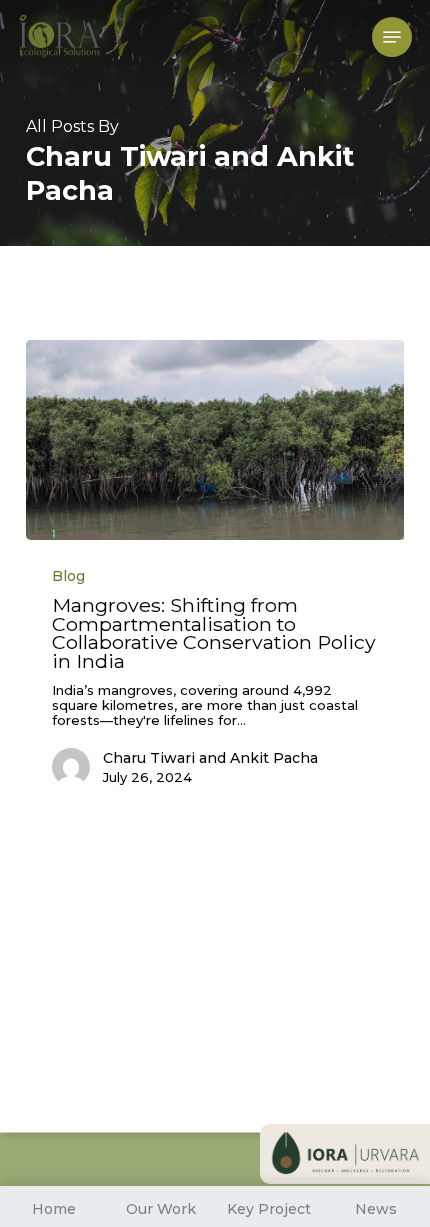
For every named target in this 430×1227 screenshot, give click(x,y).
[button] (392, 37)
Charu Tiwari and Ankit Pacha (210, 758)
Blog (68, 576)
